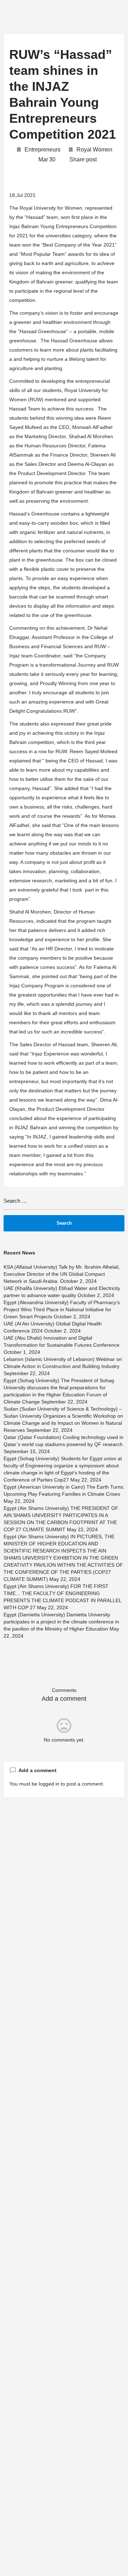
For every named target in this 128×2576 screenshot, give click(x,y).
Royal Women (94, 150)
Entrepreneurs (42, 150)
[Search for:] (64, 1204)
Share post (83, 159)
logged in (49, 1784)
